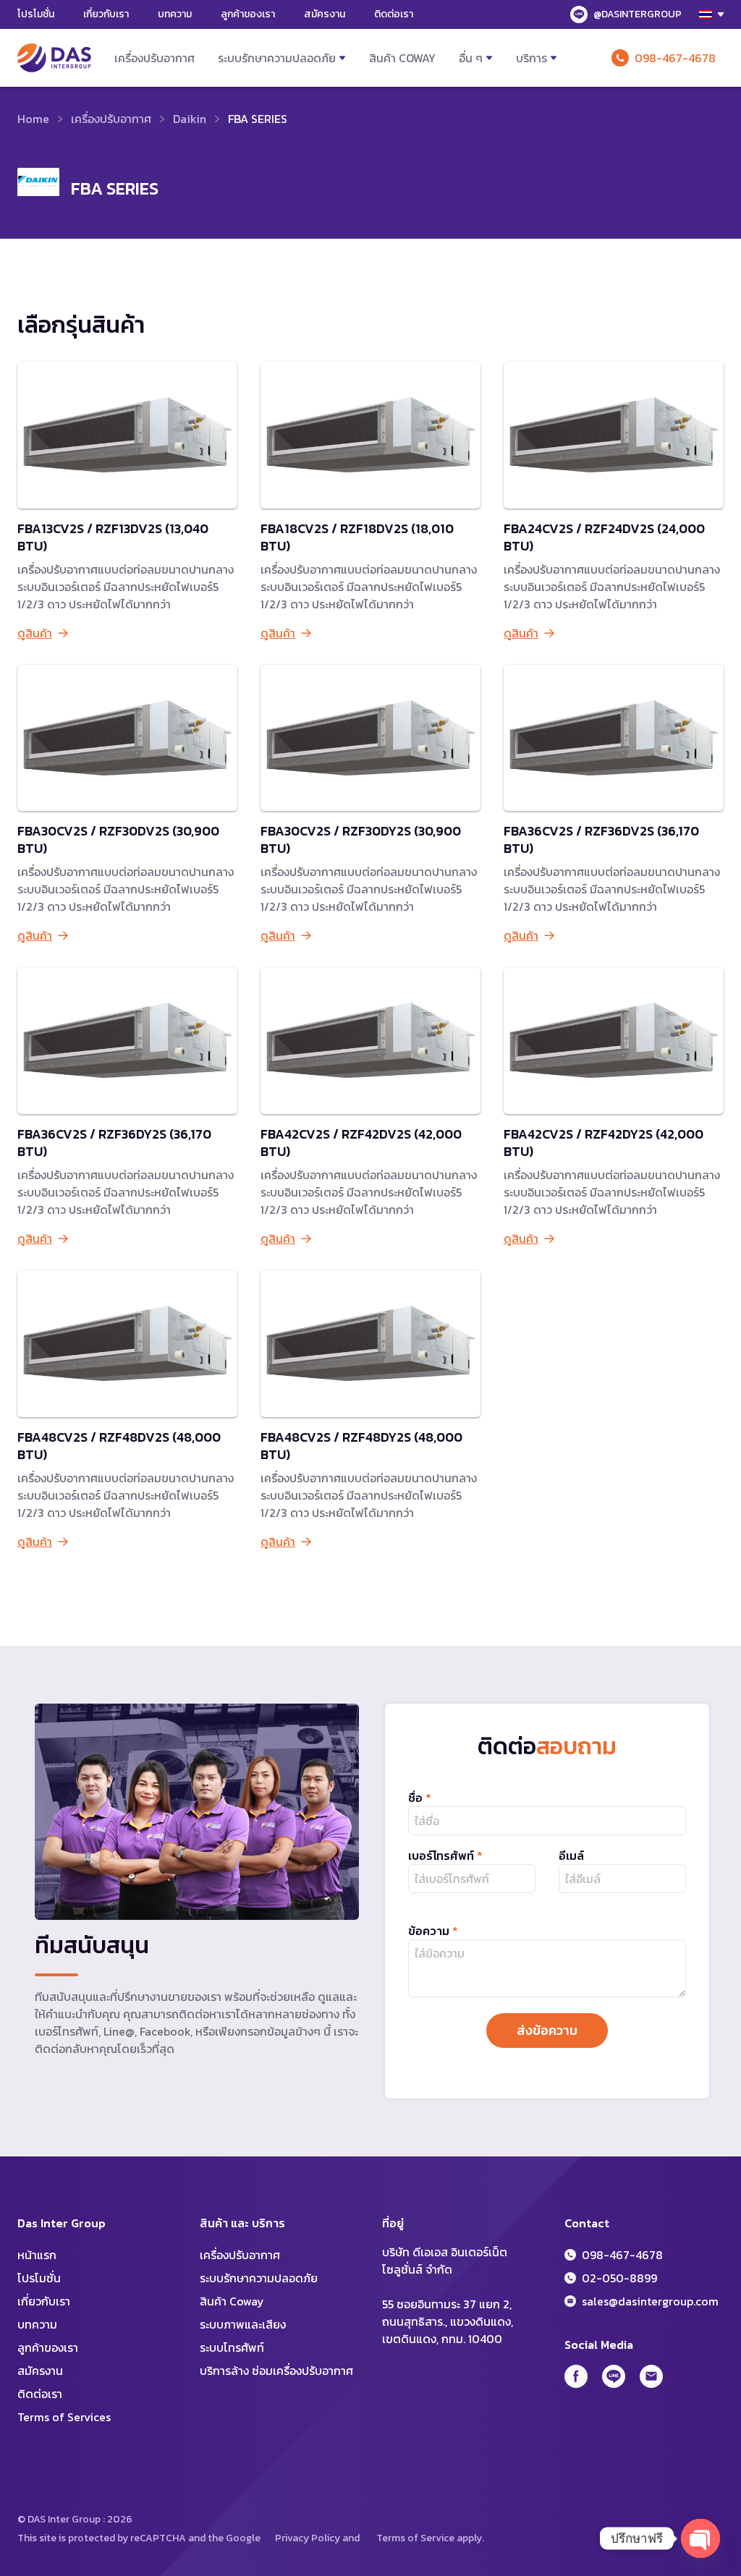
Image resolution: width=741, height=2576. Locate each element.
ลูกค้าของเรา (248, 14)
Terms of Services (64, 2417)
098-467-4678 (675, 58)
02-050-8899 (619, 2278)
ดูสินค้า (35, 633)
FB (576, 2376)
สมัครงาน (325, 14)
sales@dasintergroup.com (650, 2301)
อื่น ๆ (471, 58)
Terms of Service (415, 2538)
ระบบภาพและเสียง (243, 2324)
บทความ (175, 14)
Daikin (190, 119)
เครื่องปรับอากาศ (154, 58)
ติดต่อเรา (394, 14)
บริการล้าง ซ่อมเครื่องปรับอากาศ (276, 2371)
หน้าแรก (37, 2255)
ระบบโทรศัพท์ (232, 2347)
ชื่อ (420, 1798)
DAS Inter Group (54, 58)
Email (651, 2376)
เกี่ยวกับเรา (106, 14)
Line (614, 2376)
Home (33, 119)
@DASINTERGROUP (638, 14)
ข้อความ (433, 1931)
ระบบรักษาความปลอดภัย (277, 58)
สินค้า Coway (402, 58)
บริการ (532, 58)
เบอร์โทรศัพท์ (445, 1856)
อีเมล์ (571, 1856)
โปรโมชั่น (36, 14)
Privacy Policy (308, 2538)
